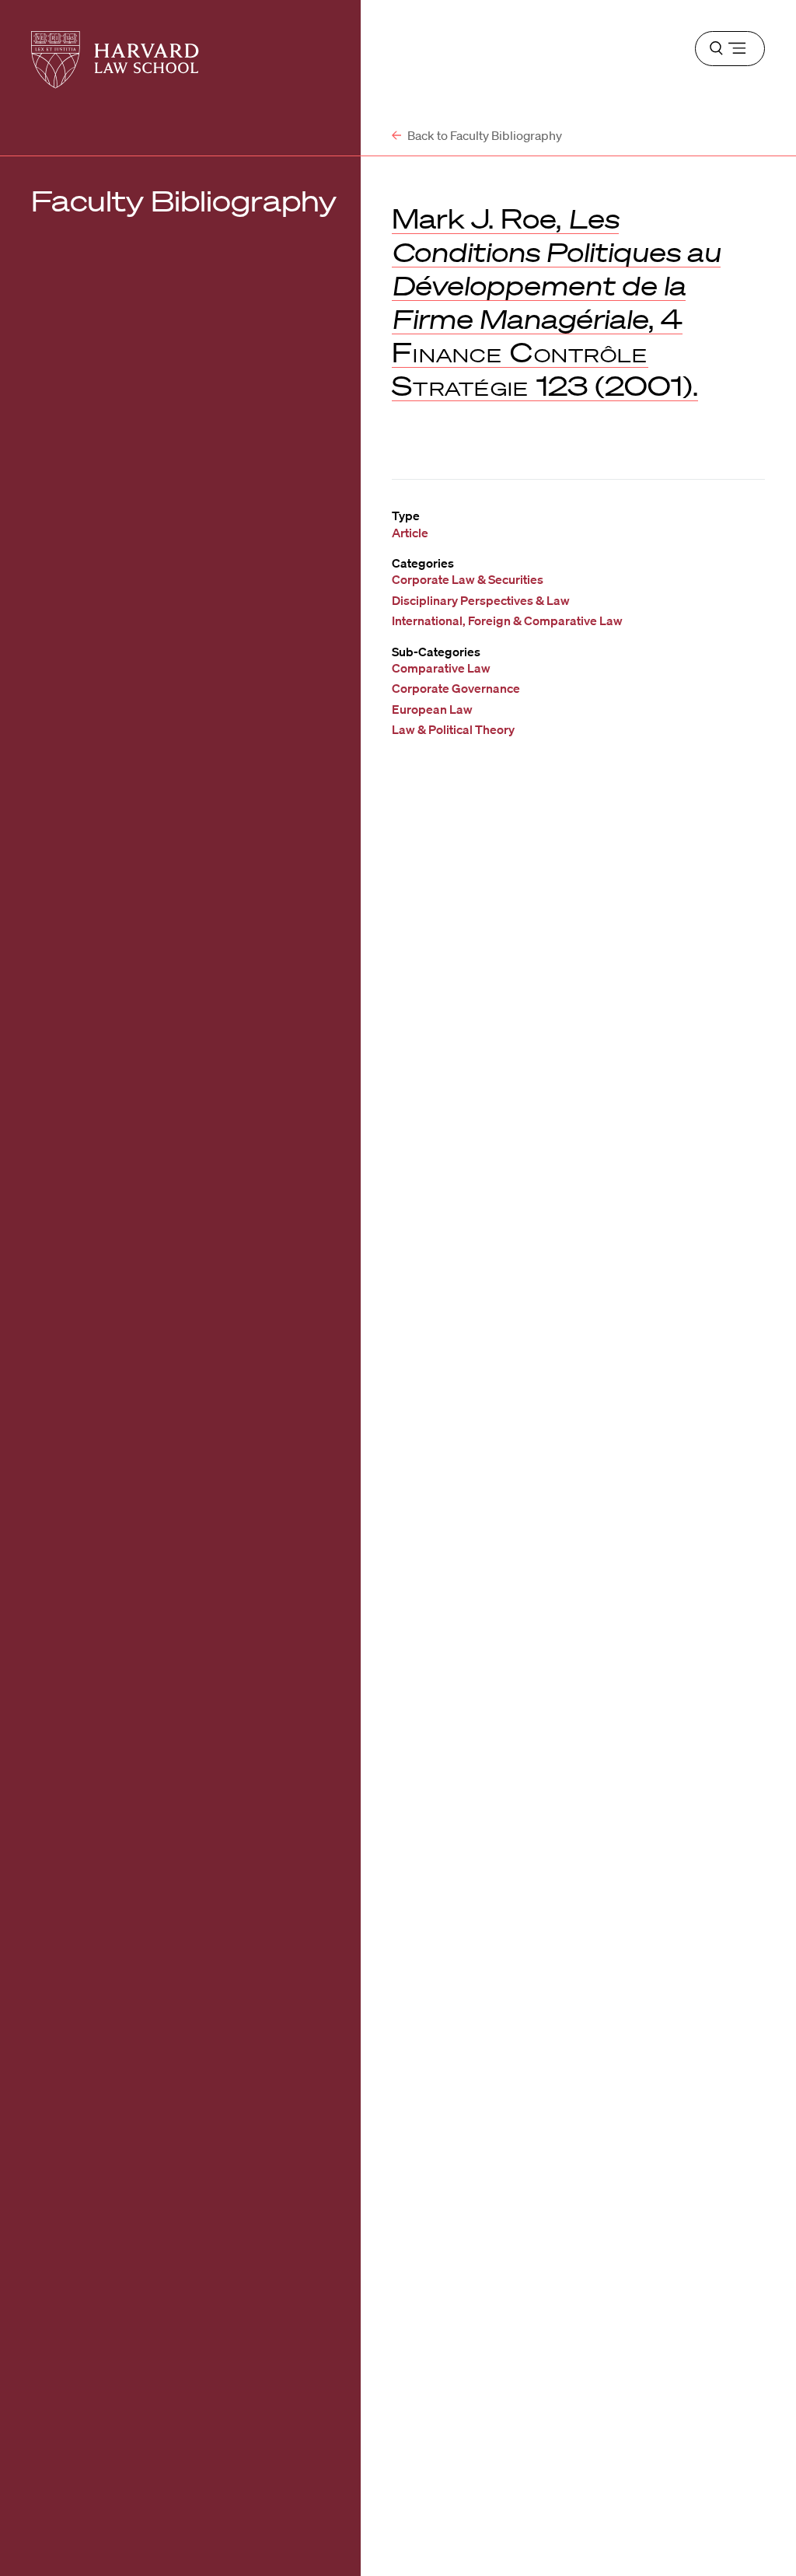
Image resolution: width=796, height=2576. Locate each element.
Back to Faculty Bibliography (484, 135)
